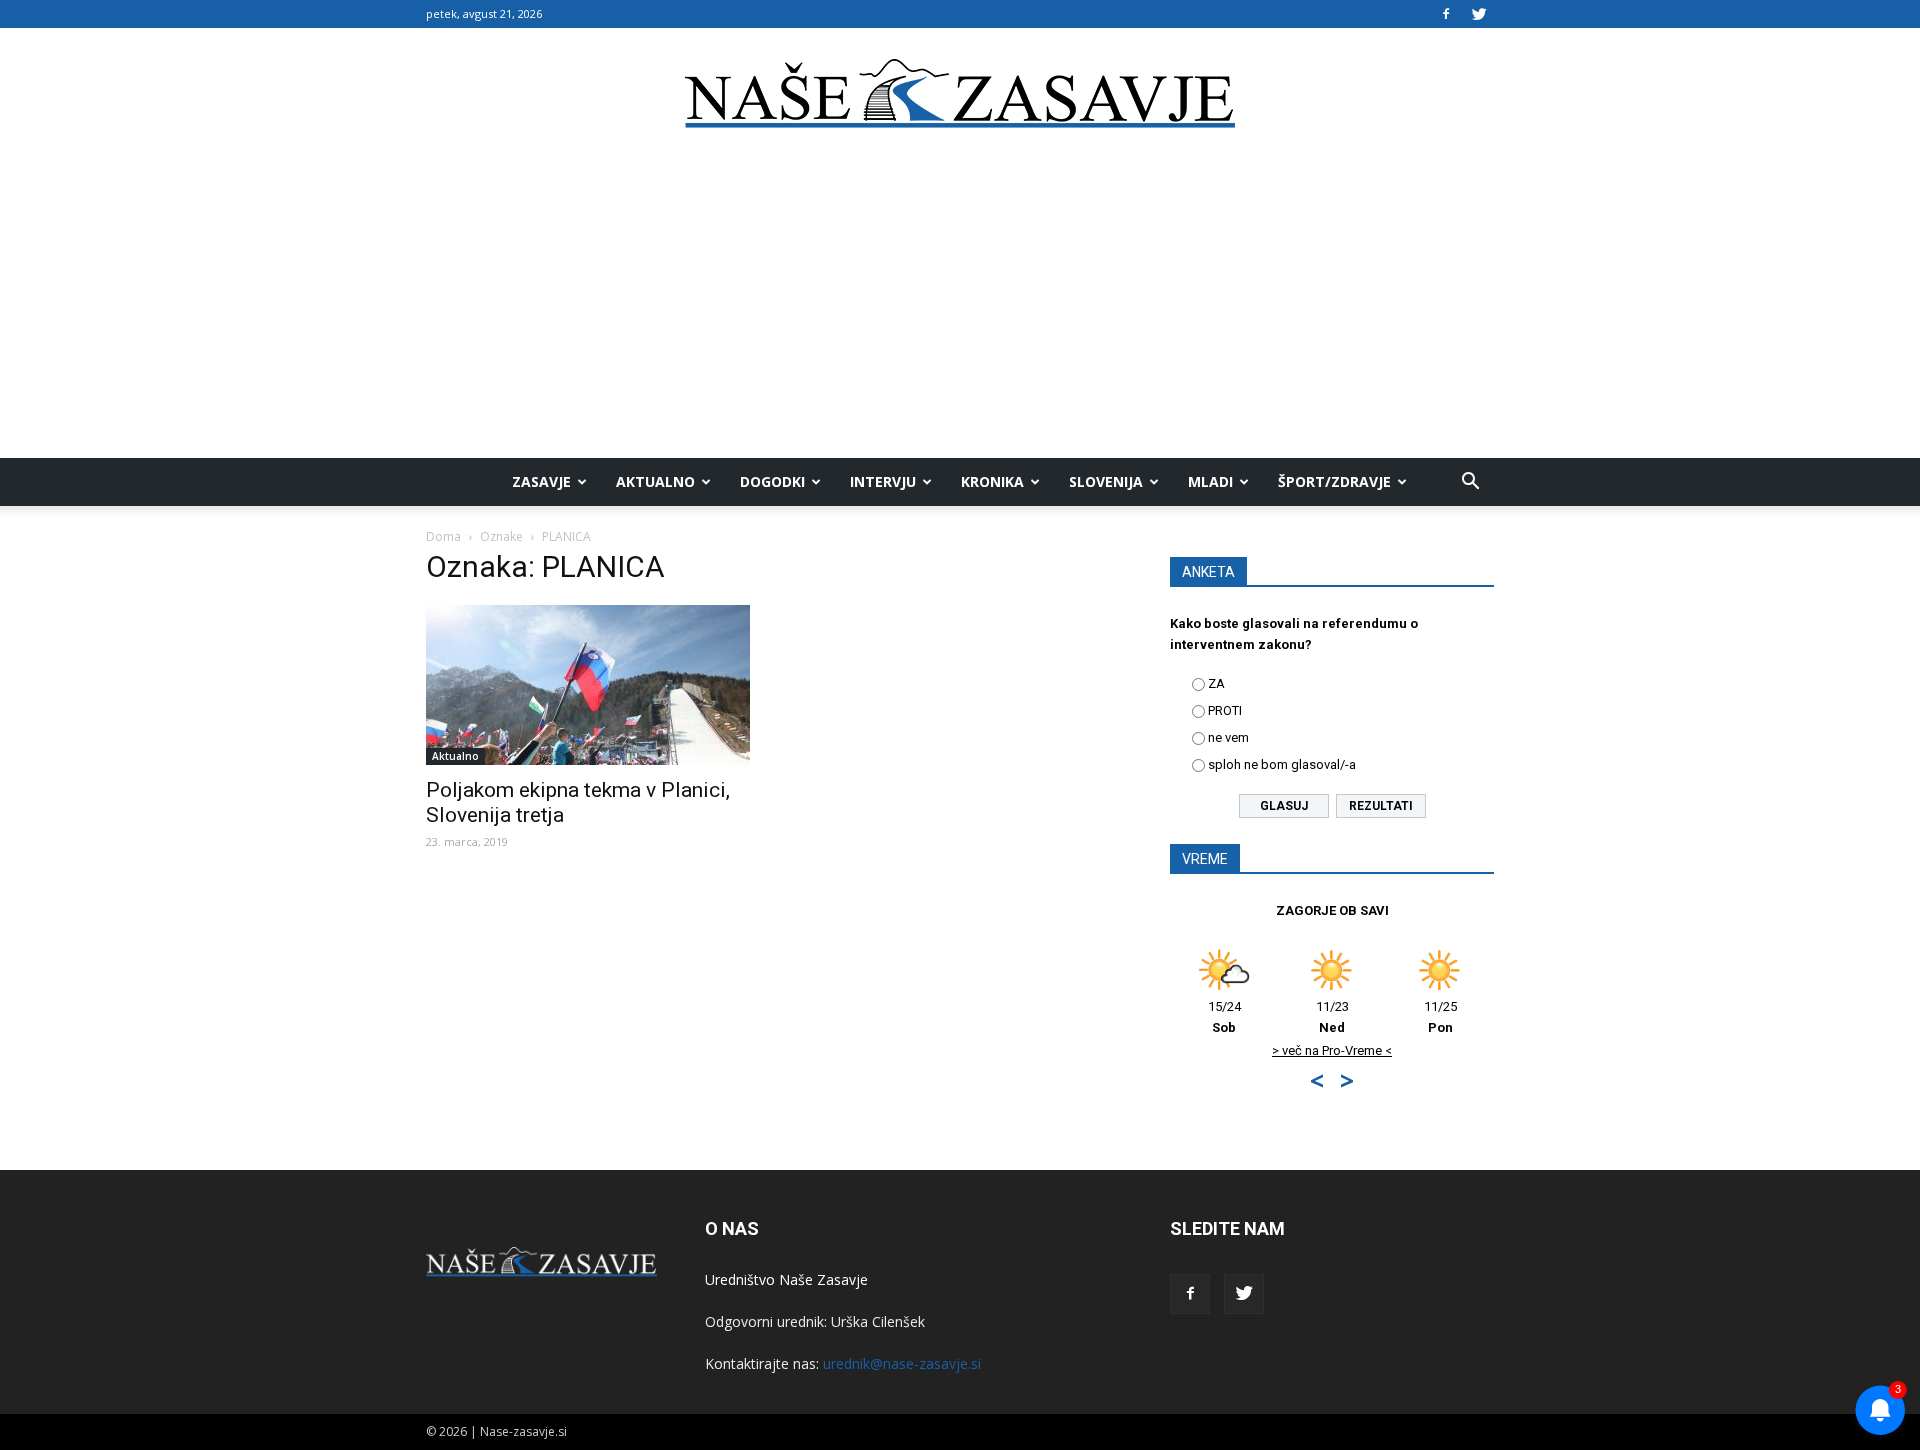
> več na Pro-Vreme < (1332, 1050)
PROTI (1225, 710)
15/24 (1224, 1017)
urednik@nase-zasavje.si (902, 1363)
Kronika (992, 481)
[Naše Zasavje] (960, 94)
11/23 (1332, 1017)
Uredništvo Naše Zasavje (786, 1279)
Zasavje (541, 481)
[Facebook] (1446, 14)
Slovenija (1106, 481)
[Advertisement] (960, 308)
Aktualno (655, 481)
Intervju (883, 481)
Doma (443, 536)
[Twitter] (1479, 14)
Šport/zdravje (1334, 481)
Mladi (1210, 481)
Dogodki (772, 481)
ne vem (1228, 737)
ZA (1216, 683)
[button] (1470, 482)
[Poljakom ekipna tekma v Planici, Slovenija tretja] (588, 685)
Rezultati (1381, 806)
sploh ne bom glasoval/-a (1282, 764)
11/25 (1440, 1017)
